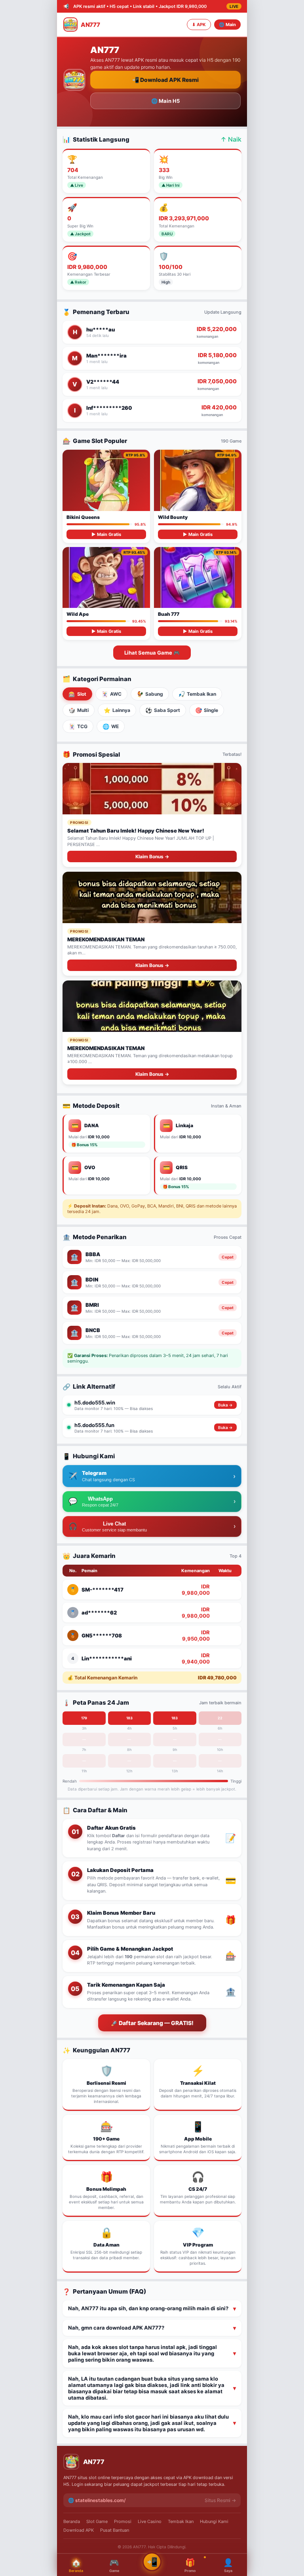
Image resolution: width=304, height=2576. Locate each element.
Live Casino (150, 2521)
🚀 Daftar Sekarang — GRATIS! (152, 2023)
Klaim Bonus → (152, 856)
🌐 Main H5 (165, 101)
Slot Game (97, 2521)
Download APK (79, 2530)
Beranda (72, 2521)
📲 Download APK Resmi (165, 80)
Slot (77, 694)
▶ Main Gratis (106, 534)
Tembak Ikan (197, 694)
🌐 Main (227, 25)
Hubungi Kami (214, 2521)
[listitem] (152, 1405)
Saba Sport (163, 710)
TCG (78, 726)
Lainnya (117, 710)
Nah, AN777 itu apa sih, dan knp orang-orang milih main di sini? (148, 2308)
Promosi (123, 2521)
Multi (79, 710)
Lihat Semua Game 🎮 (152, 653)
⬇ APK (199, 25)
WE (111, 726)
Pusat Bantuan (115, 2530)
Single (207, 710)
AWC (111, 694)
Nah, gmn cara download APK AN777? (116, 2328)
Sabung (150, 694)
